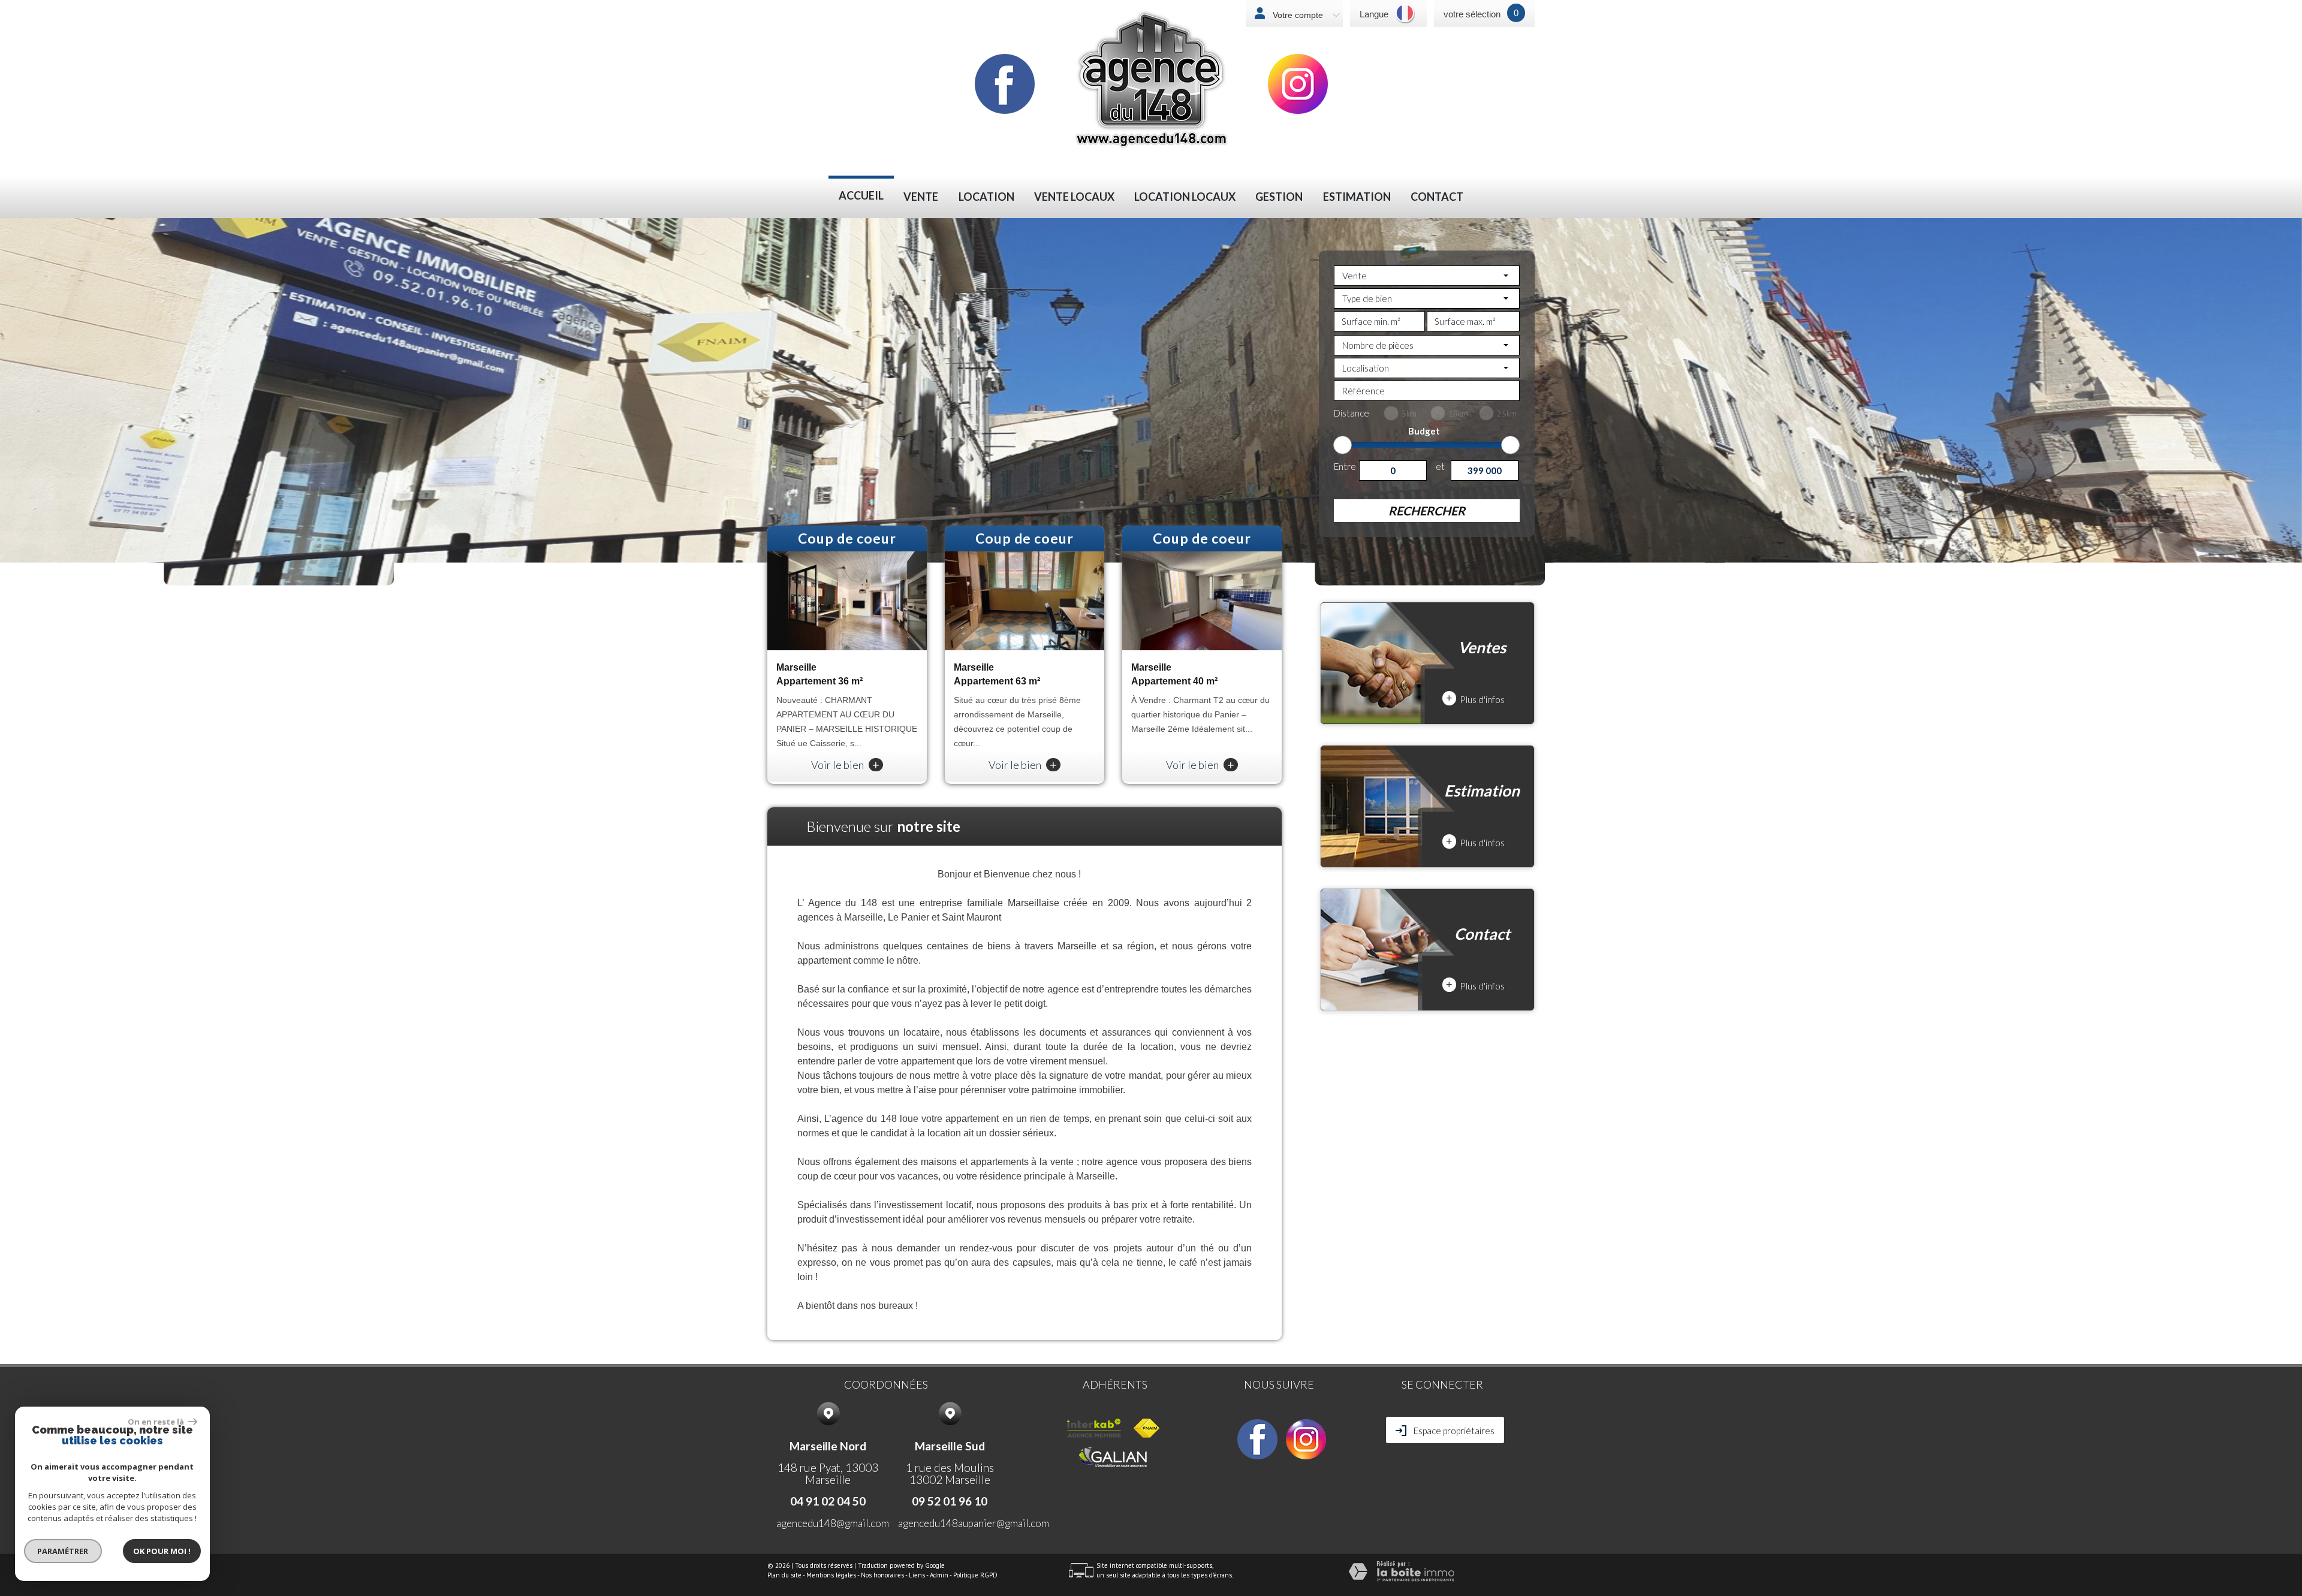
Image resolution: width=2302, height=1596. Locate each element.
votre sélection (1472, 14)
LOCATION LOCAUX (1185, 197)
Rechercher (1427, 511)
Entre (1345, 466)
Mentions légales (831, 1575)
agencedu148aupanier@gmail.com (974, 1523)
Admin (939, 1575)
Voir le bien (845, 765)
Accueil (861, 196)
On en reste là (156, 1422)
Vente (921, 197)
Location (986, 197)
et (1440, 466)
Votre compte (1297, 15)
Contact (1437, 197)
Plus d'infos (1475, 699)
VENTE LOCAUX (1074, 197)
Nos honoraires (882, 1575)
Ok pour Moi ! (162, 1551)
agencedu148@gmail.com (833, 1523)
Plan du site (784, 1575)
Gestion (1279, 197)
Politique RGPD (975, 1575)
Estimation (1357, 197)
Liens (917, 1575)
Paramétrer (63, 1551)
